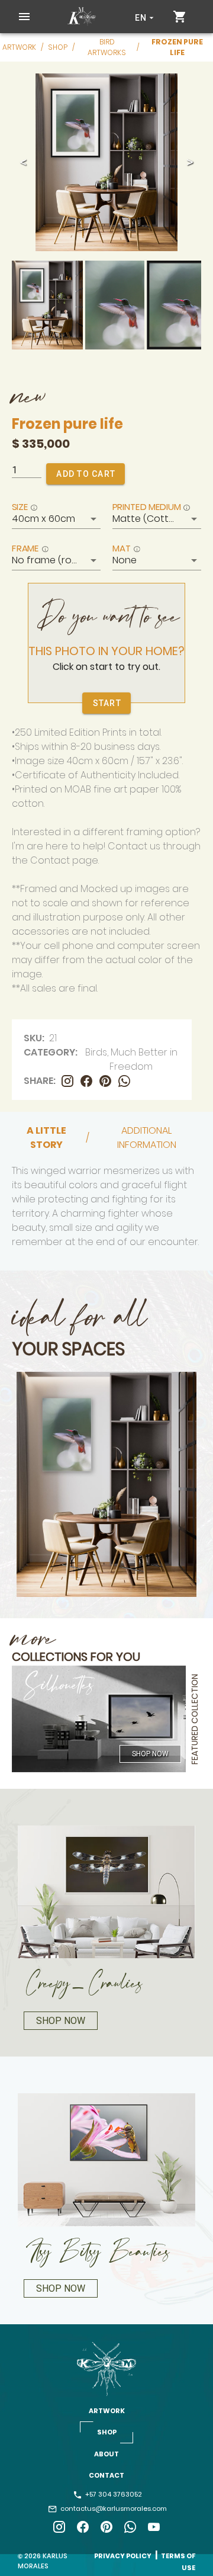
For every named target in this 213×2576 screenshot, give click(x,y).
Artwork (19, 47)
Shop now (150, 1754)
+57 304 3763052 (113, 2494)
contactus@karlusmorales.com (113, 2508)
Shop (58, 47)
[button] (24, 17)
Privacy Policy (123, 2556)
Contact (106, 2475)
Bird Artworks (107, 47)
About (106, 2454)
